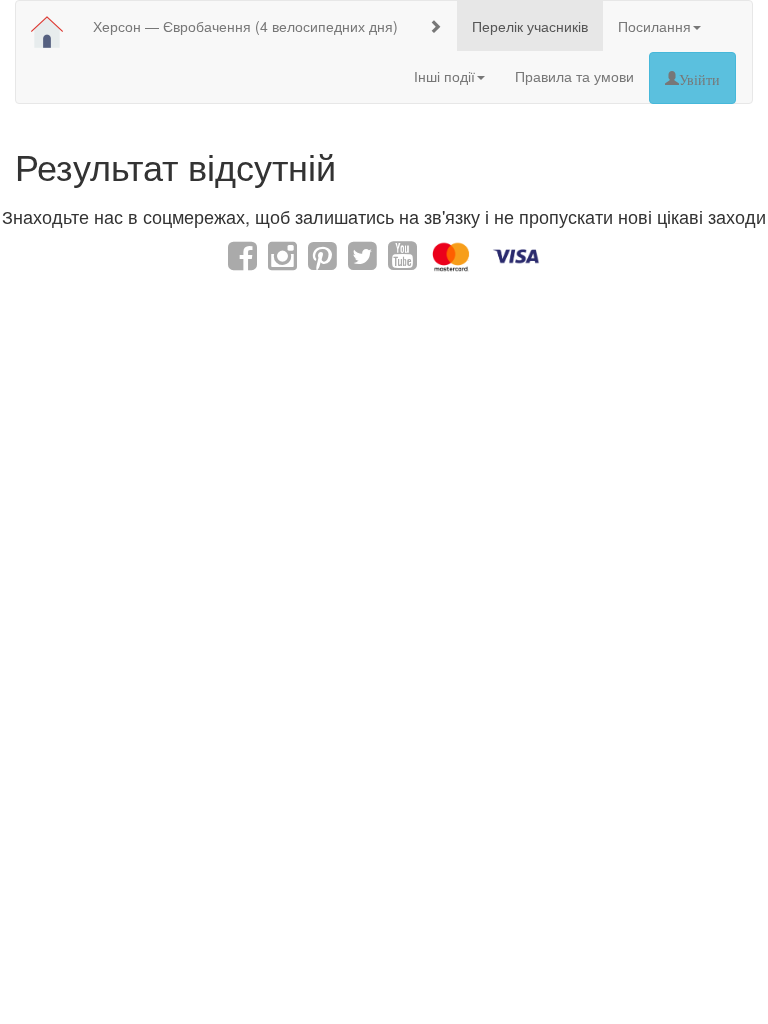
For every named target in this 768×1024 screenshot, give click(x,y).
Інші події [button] (444, 76)
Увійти (699, 78)
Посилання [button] (654, 26)
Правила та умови (574, 76)
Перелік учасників (530, 26)
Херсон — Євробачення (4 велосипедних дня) (245, 26)
